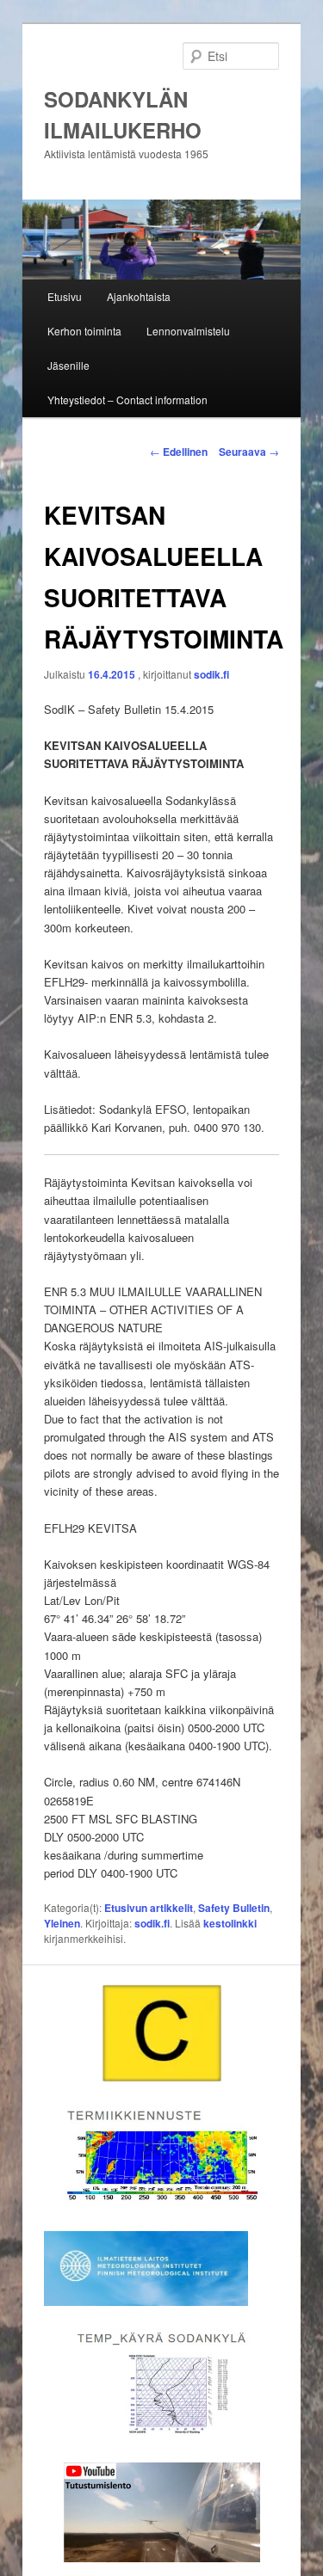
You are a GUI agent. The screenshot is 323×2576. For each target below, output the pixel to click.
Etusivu (65, 296)
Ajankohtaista (139, 296)
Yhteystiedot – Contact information (127, 400)
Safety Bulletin (234, 1908)
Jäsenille (68, 365)
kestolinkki (230, 1923)
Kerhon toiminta (84, 331)
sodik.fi (211, 674)
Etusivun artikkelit (149, 1908)
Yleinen (62, 1923)
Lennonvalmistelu (188, 331)
